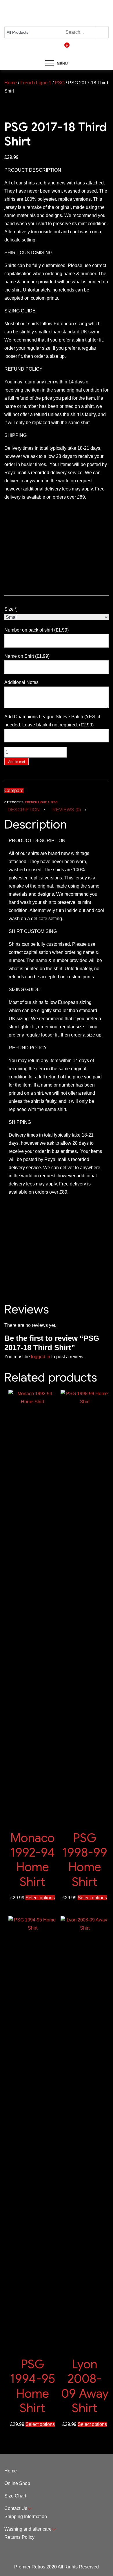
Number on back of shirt (37, 630)
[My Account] (49, 49)
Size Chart (15, 2496)
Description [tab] (24, 810)
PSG (60, 83)
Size (10, 609)
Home (11, 83)
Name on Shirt (27, 656)
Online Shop (17, 2483)
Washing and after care (28, 2529)
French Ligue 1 (36, 83)
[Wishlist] (54, 49)
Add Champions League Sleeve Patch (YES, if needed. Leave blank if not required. (52, 721)
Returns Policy (19, 2537)
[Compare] (59, 49)
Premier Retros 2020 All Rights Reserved (57, 2567)
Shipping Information (26, 2517)
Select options (40, 1898)
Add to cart (17, 762)
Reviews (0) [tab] (67, 810)
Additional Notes (22, 682)
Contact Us (16, 2508)
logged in (41, 1357)
